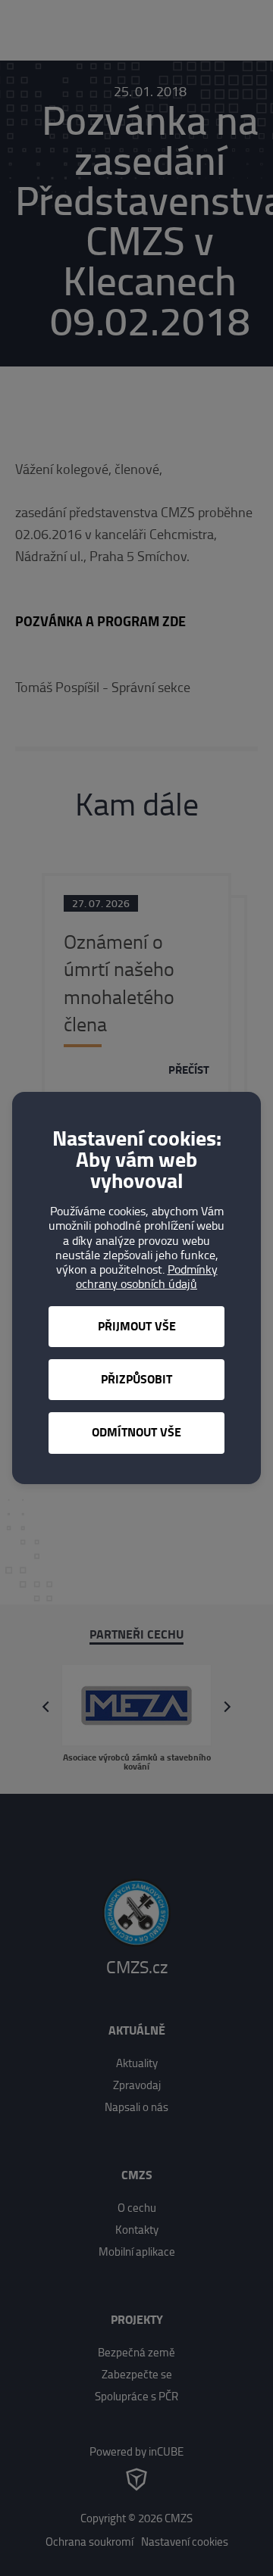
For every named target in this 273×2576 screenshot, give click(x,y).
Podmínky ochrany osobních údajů (147, 1277)
